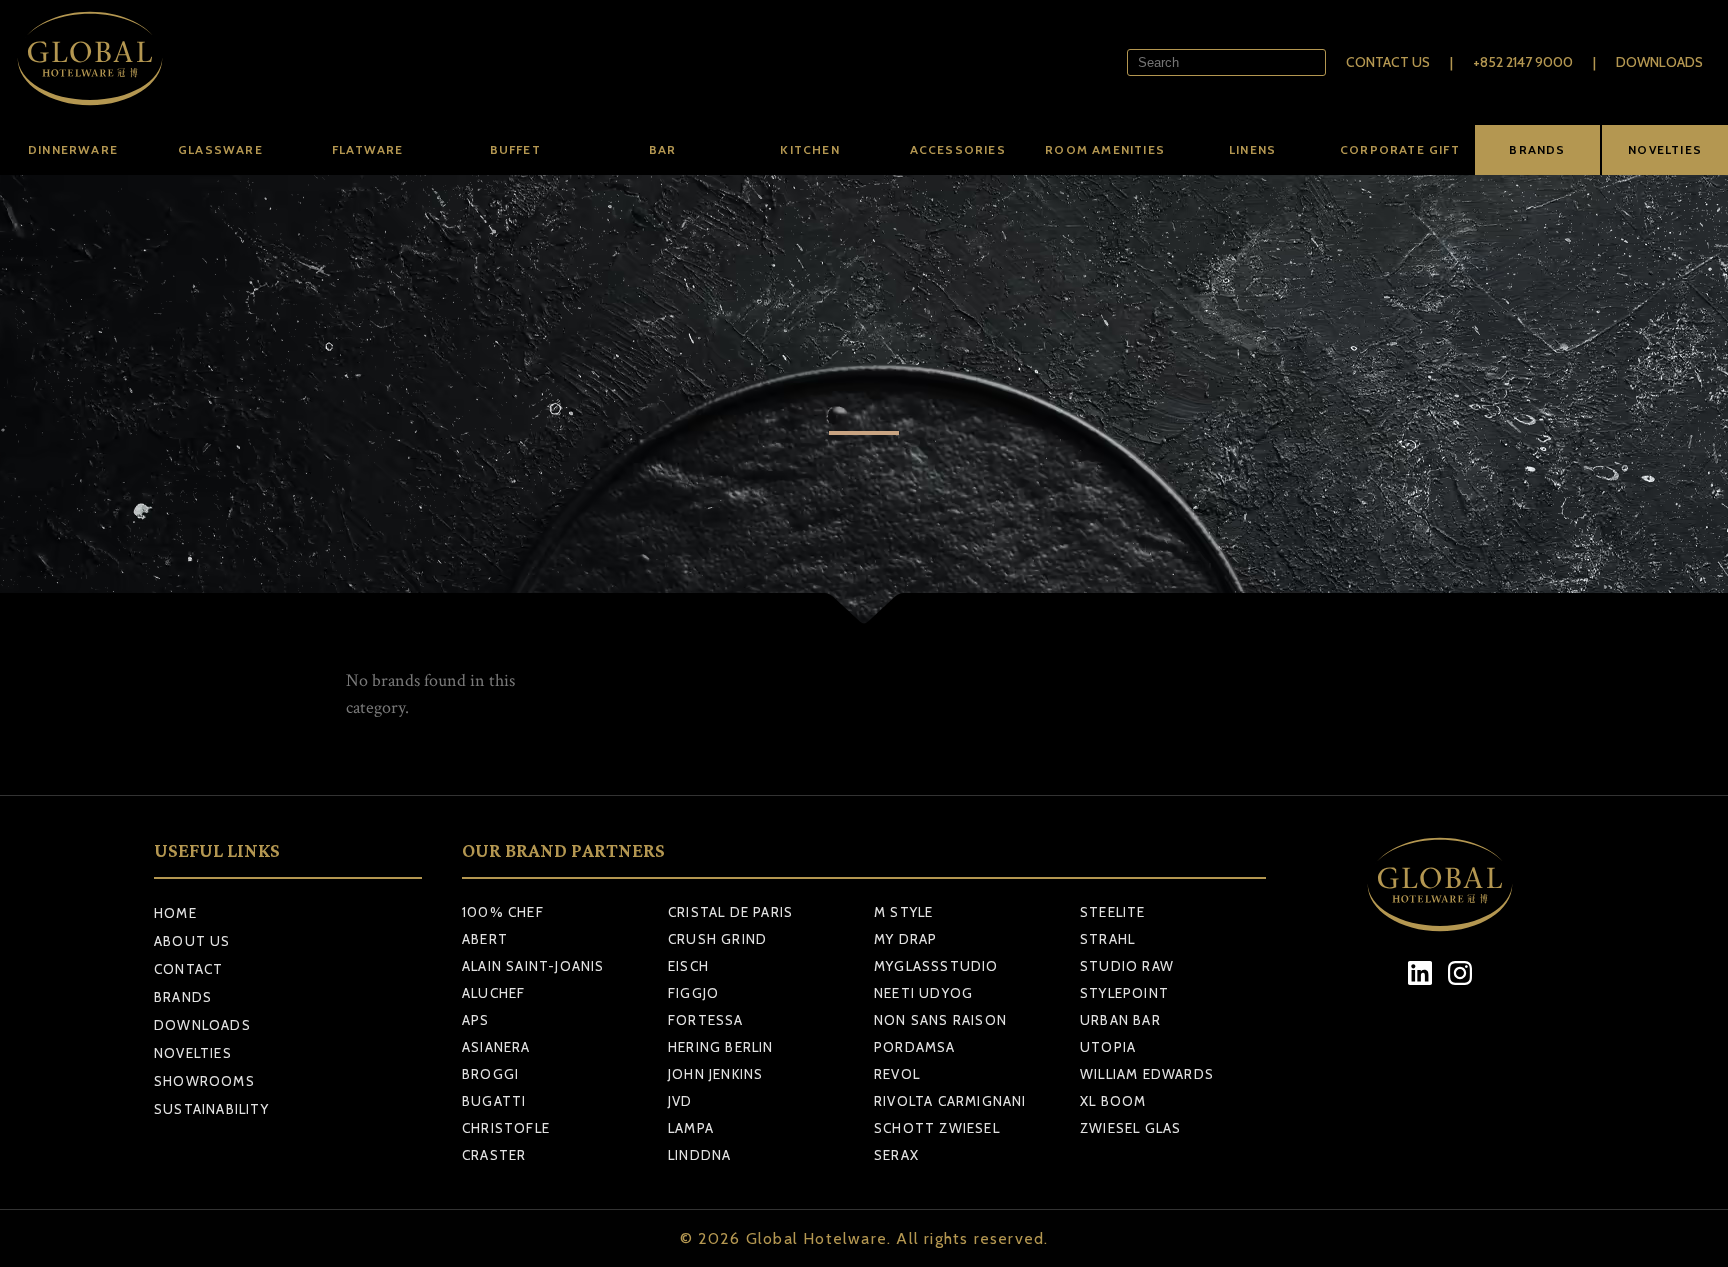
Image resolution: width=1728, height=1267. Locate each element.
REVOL (897, 1074)
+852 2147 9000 (1523, 62)
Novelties (193, 1053)
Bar (663, 149)
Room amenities (1105, 149)
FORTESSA (706, 1020)
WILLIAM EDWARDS (1147, 1074)
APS (476, 1020)
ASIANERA (496, 1047)
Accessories (958, 149)
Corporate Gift (1400, 149)
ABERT (485, 939)
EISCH (688, 966)
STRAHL (1107, 939)
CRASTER (494, 1155)
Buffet (515, 149)
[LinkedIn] (1420, 973)
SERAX (896, 1155)
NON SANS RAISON (940, 1020)
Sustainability (211, 1109)
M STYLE (903, 912)
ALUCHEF (493, 993)
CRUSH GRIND (717, 939)
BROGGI (490, 1074)
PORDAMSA (915, 1047)
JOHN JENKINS (715, 1074)
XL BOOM (1113, 1101)
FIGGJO (693, 993)
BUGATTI (494, 1101)
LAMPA (691, 1128)
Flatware (368, 149)
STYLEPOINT (1124, 993)
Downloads (1659, 62)
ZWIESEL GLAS (1130, 1128)
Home (175, 913)
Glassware (220, 149)
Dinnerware (73, 149)
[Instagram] (1460, 973)
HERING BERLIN (721, 1047)
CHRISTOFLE (506, 1128)
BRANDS (1537, 149)
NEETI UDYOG (923, 993)
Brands (183, 997)
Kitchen (809, 149)
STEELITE (1113, 912)
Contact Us (1388, 62)
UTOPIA (1108, 1047)
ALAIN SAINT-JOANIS (533, 966)
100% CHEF (503, 912)
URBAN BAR (1120, 1020)
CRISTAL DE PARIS (730, 912)
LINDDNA (699, 1155)
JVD (680, 1101)
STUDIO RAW (1127, 966)
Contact (188, 969)
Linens (1252, 149)
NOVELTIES (1665, 149)
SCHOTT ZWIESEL (937, 1128)
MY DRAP (905, 939)
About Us (192, 941)
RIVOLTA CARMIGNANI (950, 1101)
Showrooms (204, 1081)
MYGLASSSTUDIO (936, 966)
